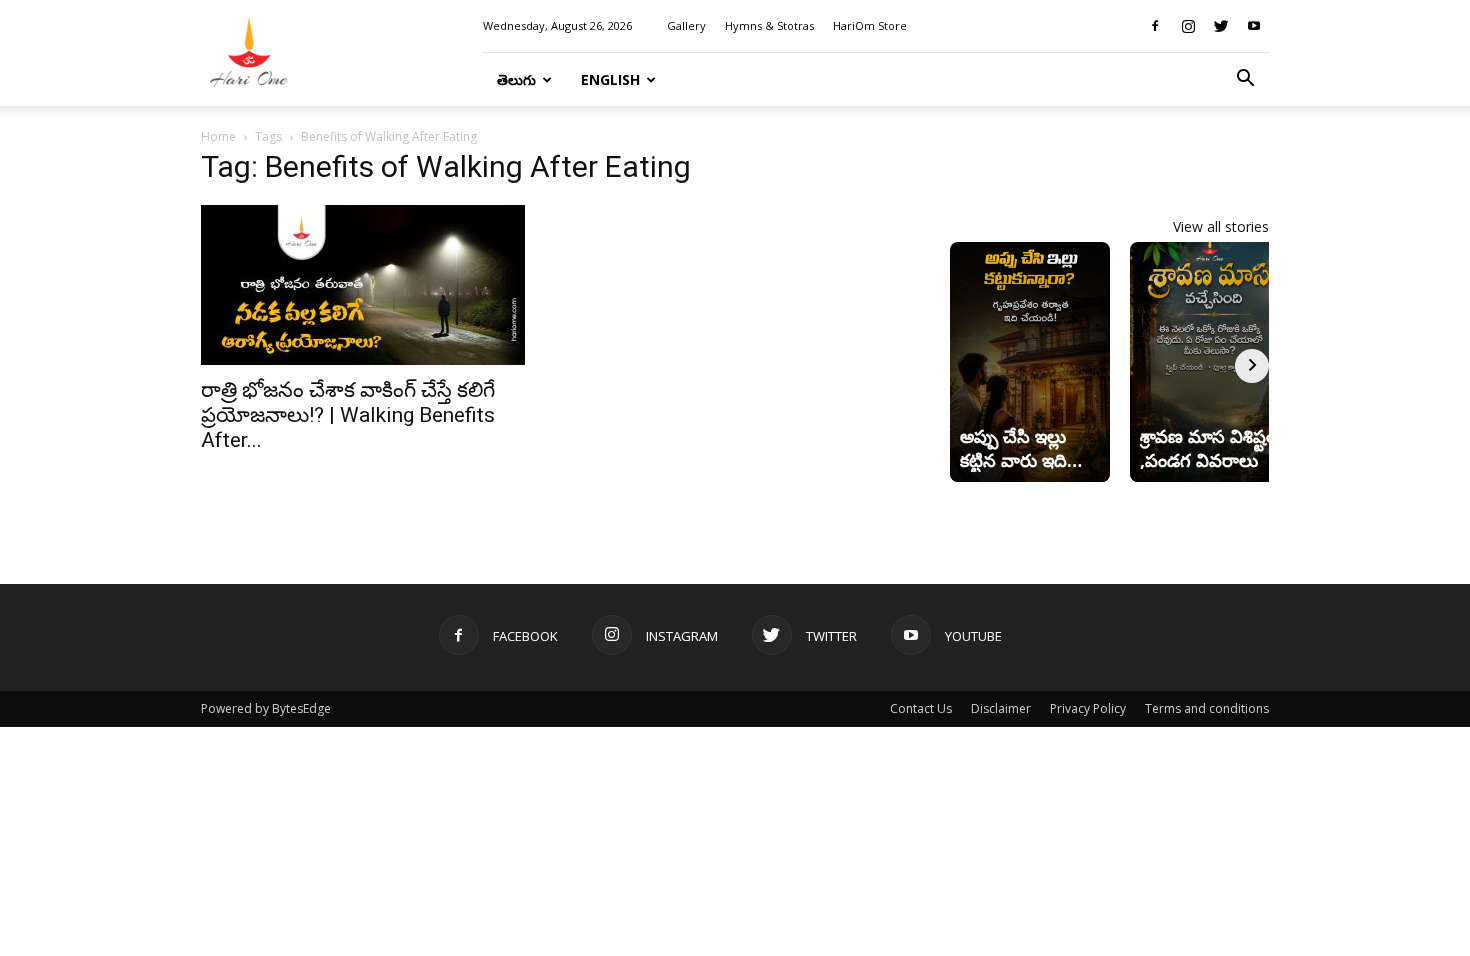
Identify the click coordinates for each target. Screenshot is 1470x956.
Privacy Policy (1088, 708)
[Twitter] (1221, 26)
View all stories (1221, 226)
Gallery (686, 25)
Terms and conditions (1207, 708)
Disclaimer (1001, 708)
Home (218, 136)
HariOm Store (870, 25)
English (610, 79)
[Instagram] (1188, 26)
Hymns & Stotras (769, 25)
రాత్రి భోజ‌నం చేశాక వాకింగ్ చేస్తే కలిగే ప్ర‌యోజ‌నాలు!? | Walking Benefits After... (348, 415)
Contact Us (921, 708)
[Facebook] (1155, 26)
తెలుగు (516, 79)
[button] (1245, 80)
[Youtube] (1254, 26)
